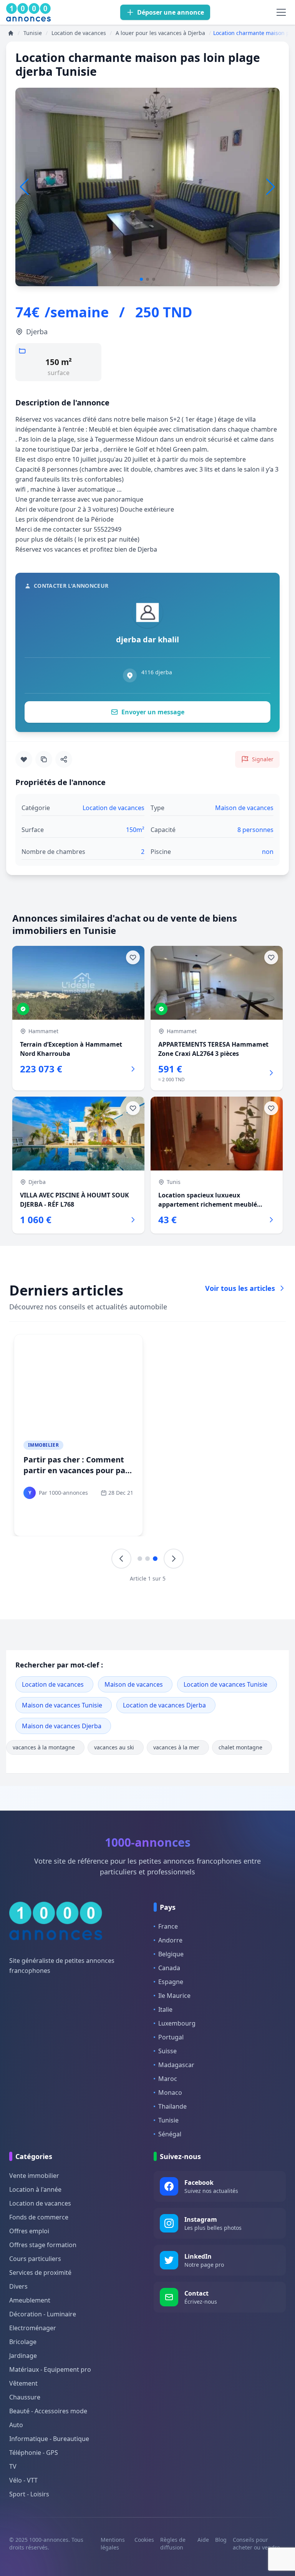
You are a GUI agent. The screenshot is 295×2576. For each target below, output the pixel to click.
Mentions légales (113, 2543)
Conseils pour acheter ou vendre (256, 2543)
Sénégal (170, 2134)
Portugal (171, 2037)
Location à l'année (35, 2189)
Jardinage (23, 2356)
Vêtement (23, 2383)
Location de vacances (53, 1684)
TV (13, 2466)
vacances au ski (114, 1747)
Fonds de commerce (39, 2217)
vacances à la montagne (44, 1747)
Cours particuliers (35, 2259)
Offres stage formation (43, 2245)
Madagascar (176, 2065)
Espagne (171, 1982)
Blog (221, 2540)
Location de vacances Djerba (164, 1705)
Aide (203, 2540)
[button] (271, 187)
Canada (169, 1968)
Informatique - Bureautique (49, 2439)
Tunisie (168, 2120)
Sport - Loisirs (29, 2494)
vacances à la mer (176, 1747)
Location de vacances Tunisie (225, 1684)
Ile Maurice (174, 1996)
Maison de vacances (134, 1684)
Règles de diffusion (173, 2543)
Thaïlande (172, 2106)
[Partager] (64, 759)
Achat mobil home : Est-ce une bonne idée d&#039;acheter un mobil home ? (73, 1476)
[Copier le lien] (44, 759)
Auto (16, 2425)
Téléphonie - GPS (34, 2453)
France (168, 1926)
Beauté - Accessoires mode (48, 2411)
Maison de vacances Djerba (62, 1726)
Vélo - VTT (23, 2480)
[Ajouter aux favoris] (24, 759)
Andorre (170, 1940)
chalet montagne (240, 1747)
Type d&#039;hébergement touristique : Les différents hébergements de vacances (214, 1470)
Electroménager (33, 2328)
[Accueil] (11, 33)
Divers (18, 2286)
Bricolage (23, 2342)
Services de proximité (40, 2273)
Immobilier (43, 1445)
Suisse (167, 2051)
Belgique (171, 1954)
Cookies (144, 2540)
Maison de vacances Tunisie (62, 1705)
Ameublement (30, 2300)
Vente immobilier (34, 2176)
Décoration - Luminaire (43, 2314)
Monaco (170, 2092)
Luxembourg (177, 2023)
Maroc (168, 2079)
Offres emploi (29, 2231)
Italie (165, 2009)
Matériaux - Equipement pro (50, 2369)
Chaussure (25, 2397)
